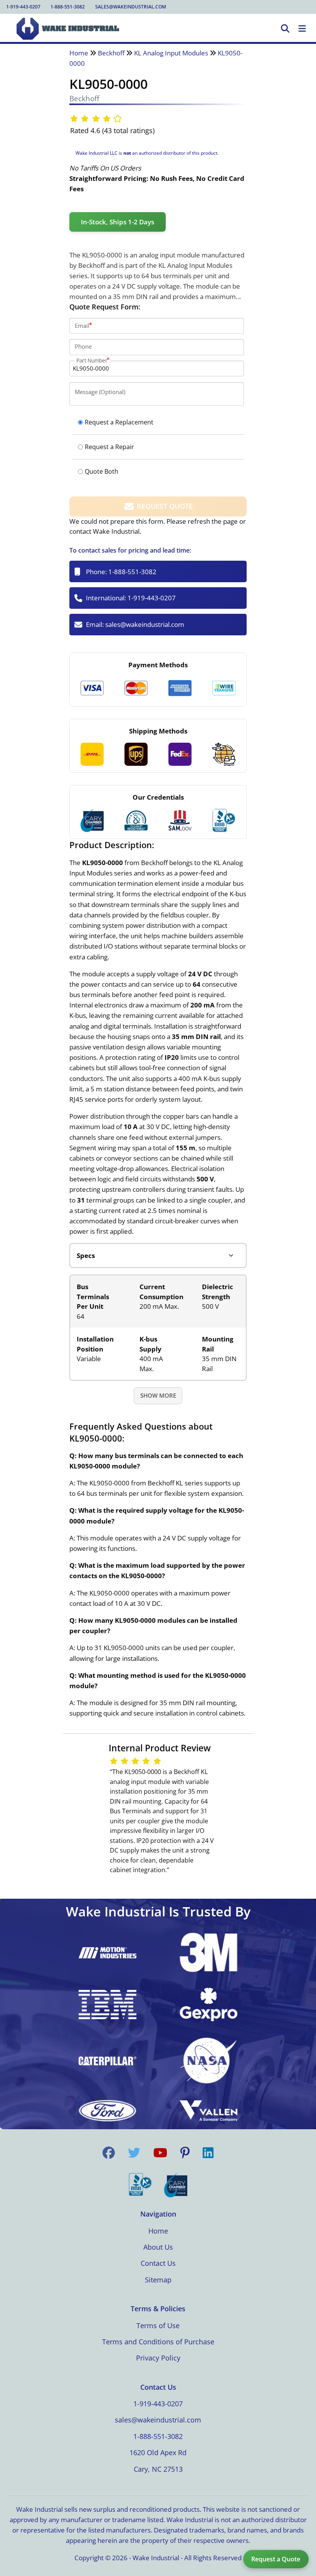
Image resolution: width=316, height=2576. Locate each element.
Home (79, 53)
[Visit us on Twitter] (134, 2153)
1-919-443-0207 (23, 7)
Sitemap (158, 2280)
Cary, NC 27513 (158, 2469)
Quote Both (102, 471)
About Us (158, 2247)
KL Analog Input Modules (171, 53)
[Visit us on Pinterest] (185, 2153)
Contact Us (158, 2263)
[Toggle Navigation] (302, 29)
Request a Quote (276, 2559)
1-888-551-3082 (68, 7)
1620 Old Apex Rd (158, 2452)
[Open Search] (285, 29)
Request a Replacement (119, 422)
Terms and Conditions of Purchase (158, 2342)
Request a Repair (109, 447)
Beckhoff (111, 53)
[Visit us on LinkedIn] (208, 2153)
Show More (158, 1395)
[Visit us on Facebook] (109, 2153)
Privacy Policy (158, 2358)
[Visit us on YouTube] (160, 2153)
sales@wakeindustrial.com (131, 7)
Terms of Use (158, 2325)
